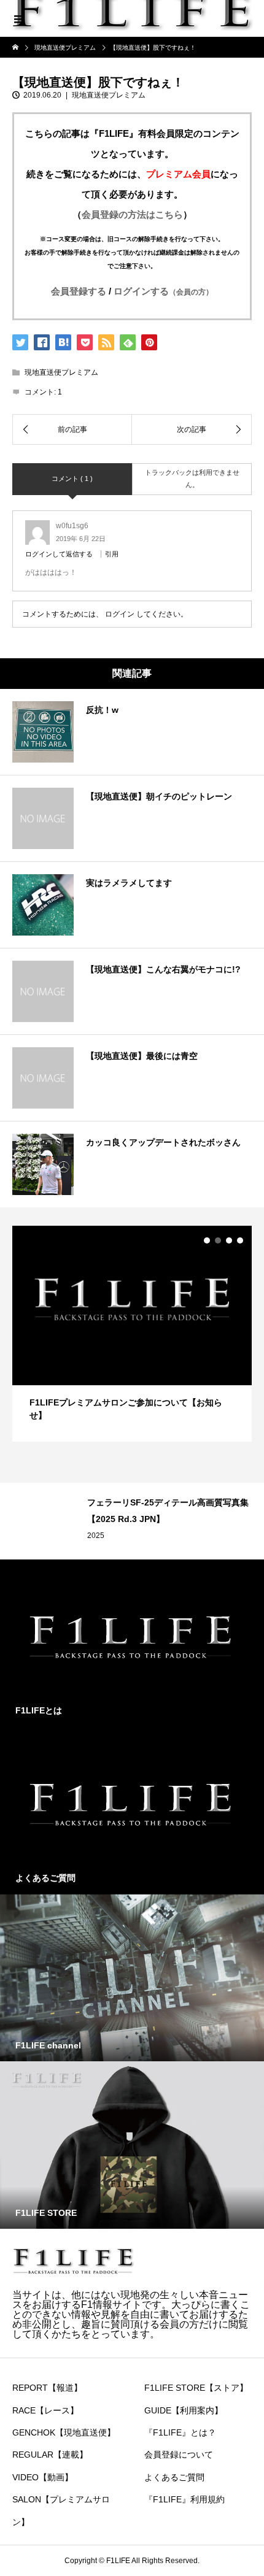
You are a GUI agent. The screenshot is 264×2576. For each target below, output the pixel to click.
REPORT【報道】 (47, 2388)
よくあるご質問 (174, 2477)
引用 (112, 554)
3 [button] (229, 1240)
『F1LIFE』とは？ (180, 2432)
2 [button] (218, 1240)
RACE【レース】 (45, 2410)
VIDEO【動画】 (43, 2477)
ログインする (163, 291)
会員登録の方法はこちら (132, 214)
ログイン (120, 614)
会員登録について (179, 2455)
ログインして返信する (59, 554)
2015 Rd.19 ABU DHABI (192, 1536)
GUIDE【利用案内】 (184, 2410)
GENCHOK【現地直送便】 (64, 2432)
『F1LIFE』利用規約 (184, 2499)
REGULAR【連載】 (50, 2455)
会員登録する (79, 291)
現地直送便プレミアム (109, 95)
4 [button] (240, 1240)
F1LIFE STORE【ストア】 (196, 2388)
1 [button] (207, 1240)
